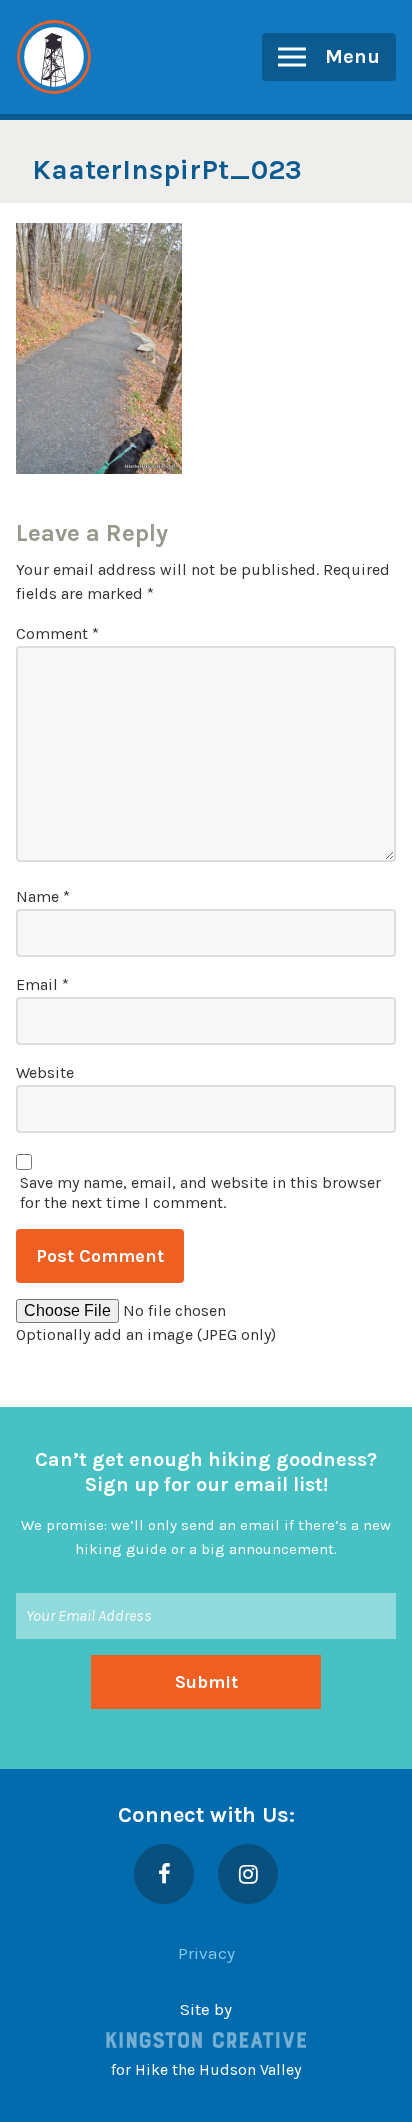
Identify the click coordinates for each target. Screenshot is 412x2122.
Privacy (206, 1953)
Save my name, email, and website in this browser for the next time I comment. (200, 1192)
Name (43, 896)
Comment (57, 633)
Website (45, 1072)
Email (42, 984)
